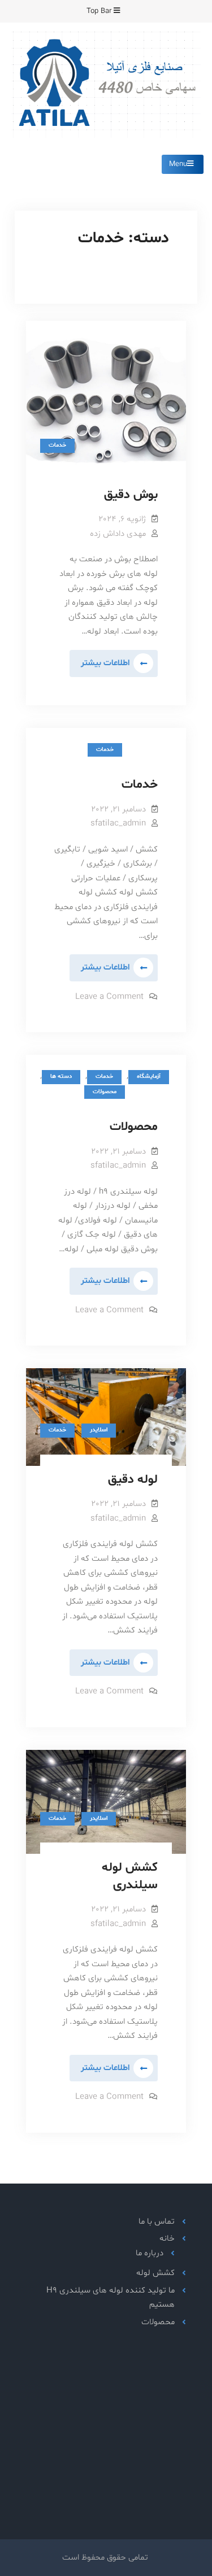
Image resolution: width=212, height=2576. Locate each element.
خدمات (57, 445)
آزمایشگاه (149, 1077)
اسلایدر (99, 1430)
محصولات (105, 1092)
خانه (167, 2239)
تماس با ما (157, 2222)
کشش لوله (155, 2273)
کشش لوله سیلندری (130, 1877)
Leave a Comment (109, 997)
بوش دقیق (131, 495)
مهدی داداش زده (118, 534)
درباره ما (150, 2253)
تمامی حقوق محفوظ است (105, 2558)
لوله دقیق (133, 1480)
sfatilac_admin (118, 824)
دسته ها (61, 1077)
